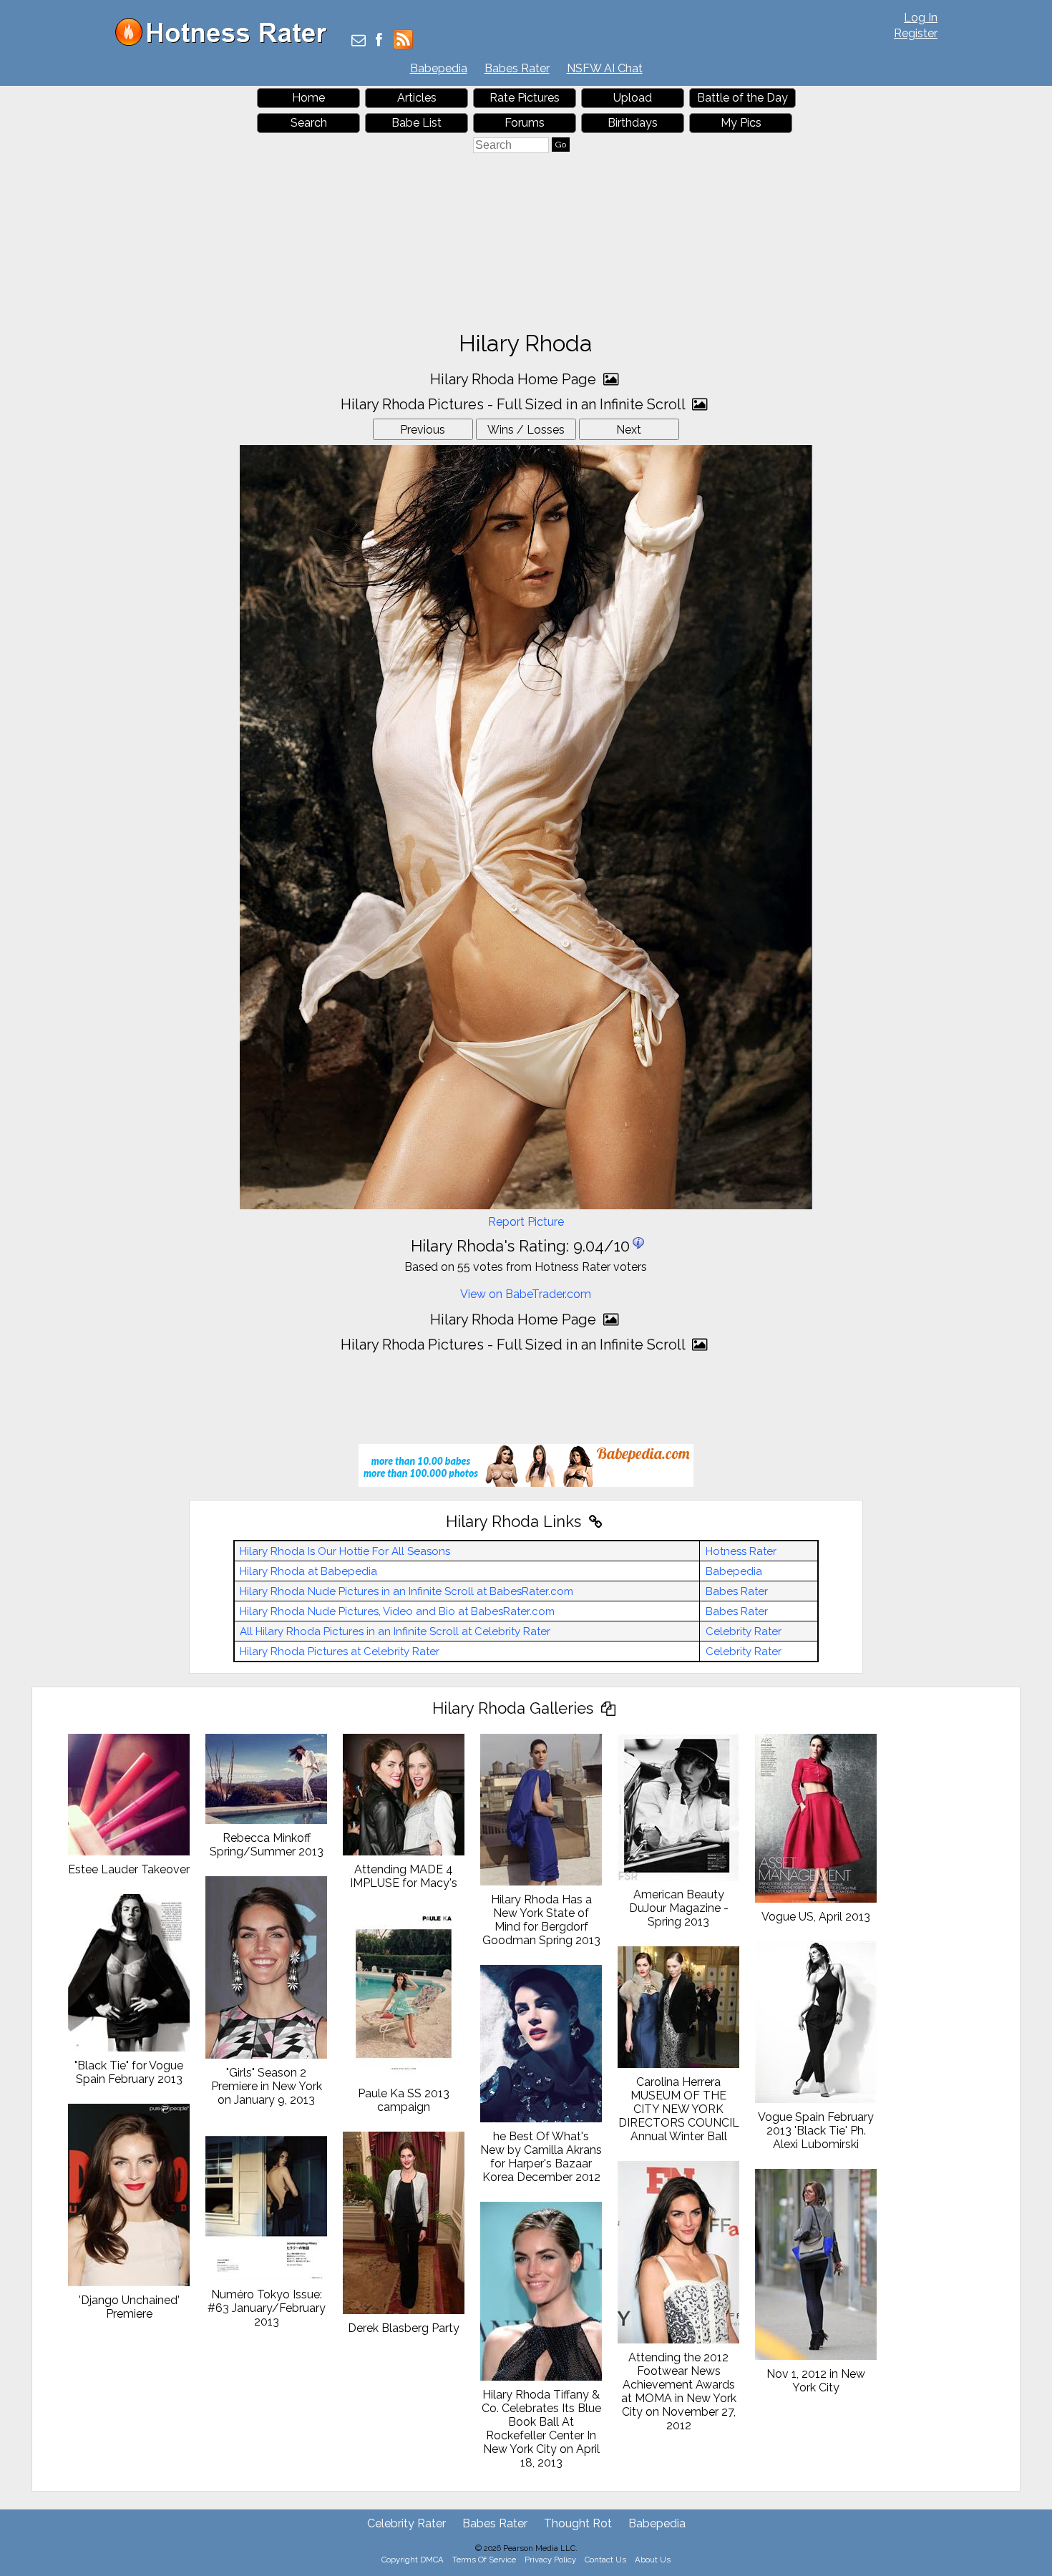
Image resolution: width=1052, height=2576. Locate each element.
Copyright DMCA (413, 2560)
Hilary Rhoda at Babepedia (308, 1571)
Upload (633, 98)
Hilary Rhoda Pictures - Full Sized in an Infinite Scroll (515, 404)
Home (308, 98)
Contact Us (605, 2560)
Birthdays (633, 123)
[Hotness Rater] (226, 43)
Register (916, 33)
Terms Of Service (484, 2560)
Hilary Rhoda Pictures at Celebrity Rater (340, 1652)
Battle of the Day (742, 98)
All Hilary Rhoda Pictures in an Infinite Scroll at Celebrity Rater (395, 1631)
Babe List (417, 123)
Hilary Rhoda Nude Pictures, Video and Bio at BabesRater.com (397, 1611)
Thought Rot (578, 2523)
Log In (921, 18)
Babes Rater (517, 68)
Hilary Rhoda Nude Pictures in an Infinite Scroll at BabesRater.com (406, 1591)
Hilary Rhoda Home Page (515, 379)
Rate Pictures (525, 98)
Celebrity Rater (744, 1631)
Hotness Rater (741, 1551)
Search (309, 123)
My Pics (741, 123)
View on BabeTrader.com (526, 1294)
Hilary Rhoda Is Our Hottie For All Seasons (345, 1551)
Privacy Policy (550, 2560)
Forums (525, 123)
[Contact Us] (359, 41)
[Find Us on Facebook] (379, 41)
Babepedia (439, 68)
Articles (417, 98)
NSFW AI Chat (605, 68)
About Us (653, 2560)
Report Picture (526, 1222)
